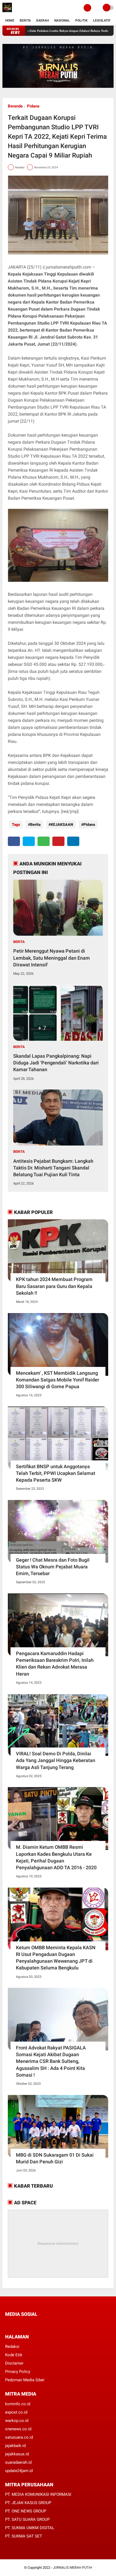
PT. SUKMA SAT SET (24, 2536)
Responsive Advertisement (58, 2243)
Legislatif (102, 20)
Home (10, 20)
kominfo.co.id (18, 2404)
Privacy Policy (18, 2372)
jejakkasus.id (17, 2454)
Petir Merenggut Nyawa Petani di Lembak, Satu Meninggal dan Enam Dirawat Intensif (52, 958)
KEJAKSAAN (62, 824)
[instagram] (36, 2324)
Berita (25, 20)
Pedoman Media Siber (25, 2380)
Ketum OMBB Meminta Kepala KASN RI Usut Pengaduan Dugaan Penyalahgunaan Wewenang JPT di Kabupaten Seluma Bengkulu (56, 1958)
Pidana (33, 106)
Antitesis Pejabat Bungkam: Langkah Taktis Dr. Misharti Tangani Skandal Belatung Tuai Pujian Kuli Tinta (53, 1168)
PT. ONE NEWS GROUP (26, 2511)
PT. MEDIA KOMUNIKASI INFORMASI (38, 2494)
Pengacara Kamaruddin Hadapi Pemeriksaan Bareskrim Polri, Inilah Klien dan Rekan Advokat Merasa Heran (55, 1664)
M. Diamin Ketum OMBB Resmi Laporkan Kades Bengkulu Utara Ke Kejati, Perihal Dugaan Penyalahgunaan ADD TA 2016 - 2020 (56, 1857)
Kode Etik (14, 2355)
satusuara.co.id (19, 2437)
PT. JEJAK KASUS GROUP (28, 2503)
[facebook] (14, 841)
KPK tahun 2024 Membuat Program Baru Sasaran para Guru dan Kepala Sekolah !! (54, 1286)
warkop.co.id (17, 2421)
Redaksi (12, 2347)
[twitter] (29, 841)
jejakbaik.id (15, 2446)
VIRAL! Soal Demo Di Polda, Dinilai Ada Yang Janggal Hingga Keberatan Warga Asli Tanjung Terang (56, 1760)
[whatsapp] (44, 841)
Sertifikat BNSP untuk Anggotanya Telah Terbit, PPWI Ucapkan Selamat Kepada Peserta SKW (56, 1473)
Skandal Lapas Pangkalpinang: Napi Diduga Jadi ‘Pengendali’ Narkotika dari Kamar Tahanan (56, 1063)
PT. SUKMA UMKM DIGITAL (30, 2528)
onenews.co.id (18, 2429)
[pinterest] (58, 841)
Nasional (62, 20)
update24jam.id (19, 2471)
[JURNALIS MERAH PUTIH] (7, 12)
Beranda (15, 106)
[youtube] (43, 2324)
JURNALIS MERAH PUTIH (72, 2568)
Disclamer (14, 2363)
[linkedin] (73, 841)
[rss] (58, 2324)
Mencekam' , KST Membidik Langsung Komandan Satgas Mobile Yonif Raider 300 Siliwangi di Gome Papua (57, 1380)
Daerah (42, 20)
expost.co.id (16, 2412)
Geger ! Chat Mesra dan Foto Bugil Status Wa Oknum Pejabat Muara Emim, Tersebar (53, 1567)
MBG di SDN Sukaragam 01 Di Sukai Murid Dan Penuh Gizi (55, 2158)
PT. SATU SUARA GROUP (27, 2519)
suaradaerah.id (18, 2462)
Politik (81, 20)
